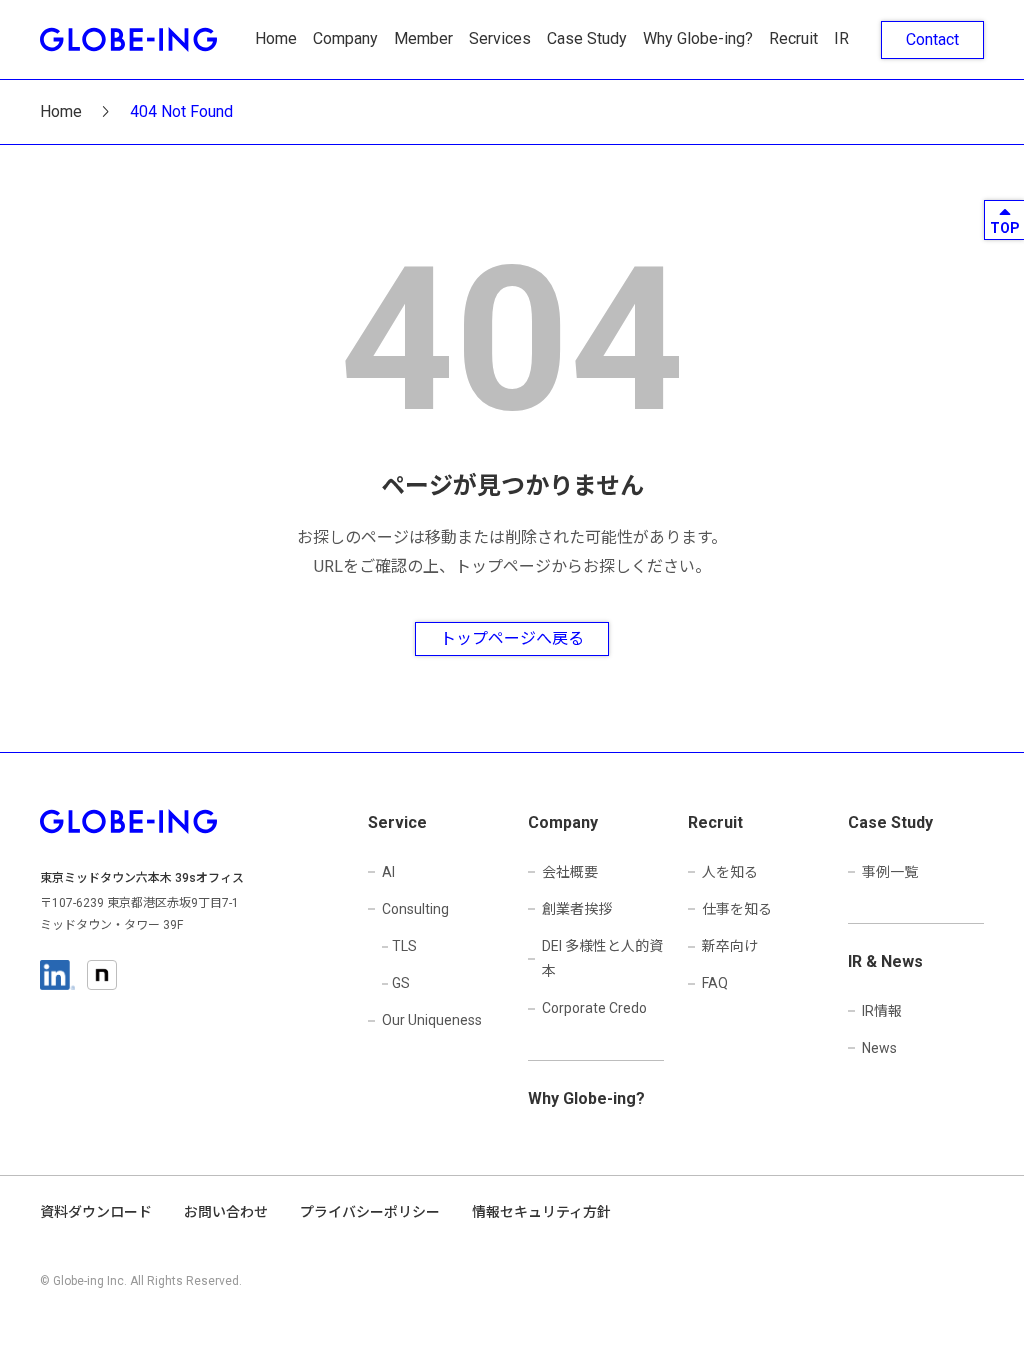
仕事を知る (737, 909)
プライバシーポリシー (370, 1212)
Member (423, 38)
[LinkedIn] (57, 975)
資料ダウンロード (96, 1212)
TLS (404, 946)
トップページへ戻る (512, 638)
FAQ (715, 983)
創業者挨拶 (577, 909)
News (879, 1048)
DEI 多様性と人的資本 (602, 958)
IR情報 (882, 1011)
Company (345, 38)
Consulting (415, 909)
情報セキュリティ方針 (541, 1212)
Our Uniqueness (432, 1020)
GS (401, 983)
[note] (102, 975)
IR (841, 38)
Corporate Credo (594, 1008)
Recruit (793, 38)
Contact (932, 39)
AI (388, 872)
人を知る (730, 872)
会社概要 (570, 872)
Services (500, 38)
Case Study (587, 38)
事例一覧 (890, 872)
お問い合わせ (226, 1212)
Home (276, 38)
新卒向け (730, 946)
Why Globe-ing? (698, 38)
